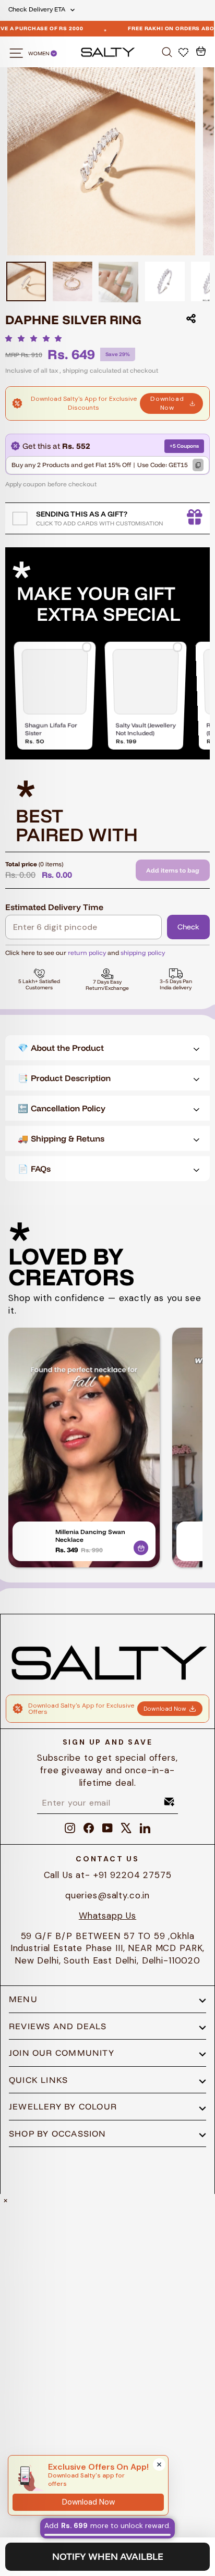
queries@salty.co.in (107, 1895)
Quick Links (38, 2080)
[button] (36, 338)
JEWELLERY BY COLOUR (63, 2106)
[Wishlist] (184, 52)
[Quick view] (141, 1546)
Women (39, 53)
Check (188, 927)
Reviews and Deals (58, 2026)
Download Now (167, 403)
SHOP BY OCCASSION (58, 2133)
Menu (23, 1999)
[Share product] (191, 318)
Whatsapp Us (107, 1916)
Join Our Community (62, 2053)
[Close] (159, 2464)
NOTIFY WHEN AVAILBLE (108, 2556)
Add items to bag (173, 870)
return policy (87, 953)
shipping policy (143, 953)
